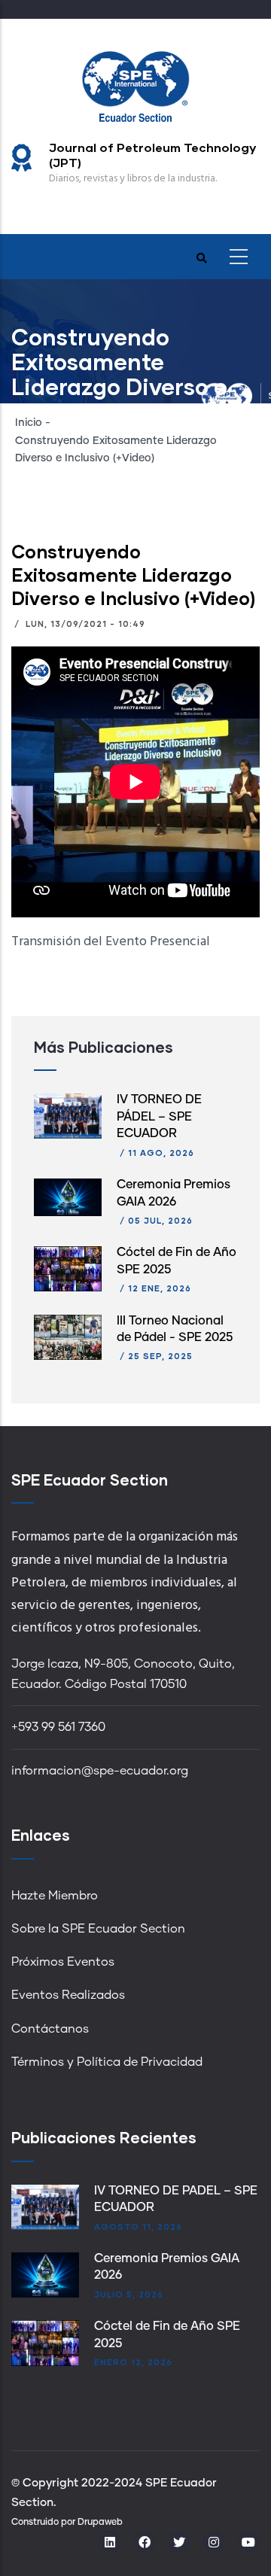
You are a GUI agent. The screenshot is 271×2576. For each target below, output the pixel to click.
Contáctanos (50, 2029)
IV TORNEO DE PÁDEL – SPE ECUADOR (159, 1116)
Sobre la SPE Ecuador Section (98, 1929)
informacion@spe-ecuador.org (100, 1771)
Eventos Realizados (68, 1995)
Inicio (29, 423)
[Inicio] (135, 85)
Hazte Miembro (55, 1896)
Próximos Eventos (63, 1962)
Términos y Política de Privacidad (107, 2062)
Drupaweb (100, 2523)
